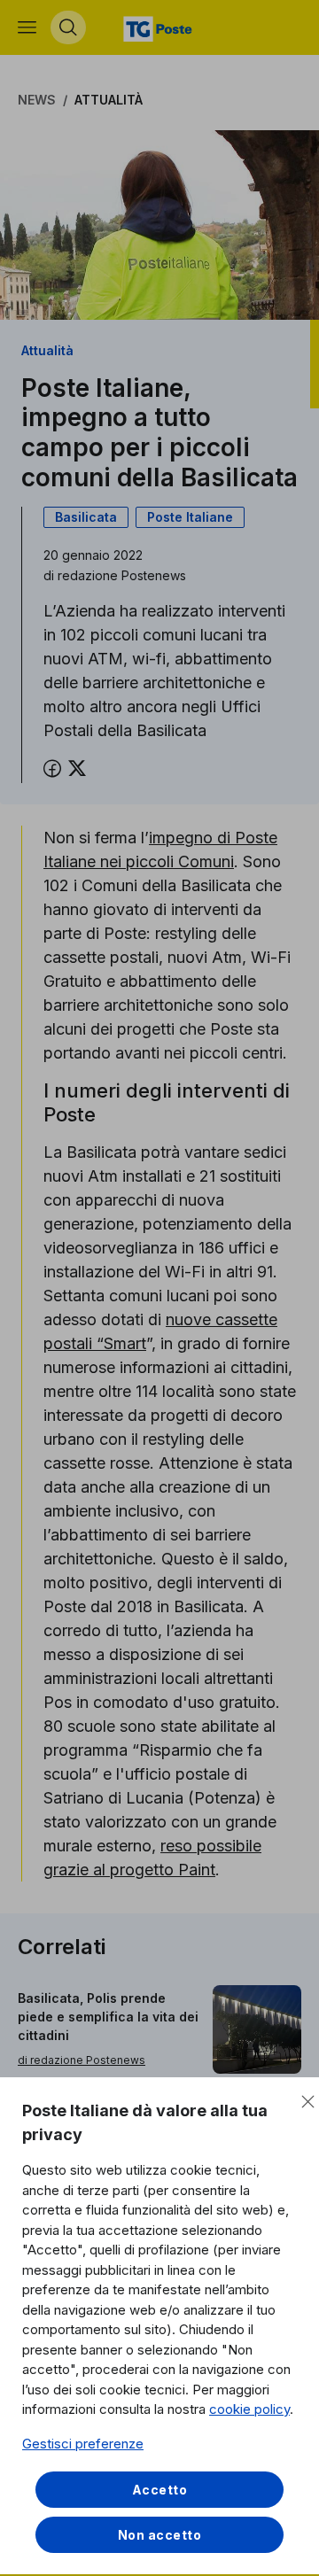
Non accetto (160, 2535)
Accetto (160, 2490)
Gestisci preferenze (83, 2444)
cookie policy (249, 2409)
